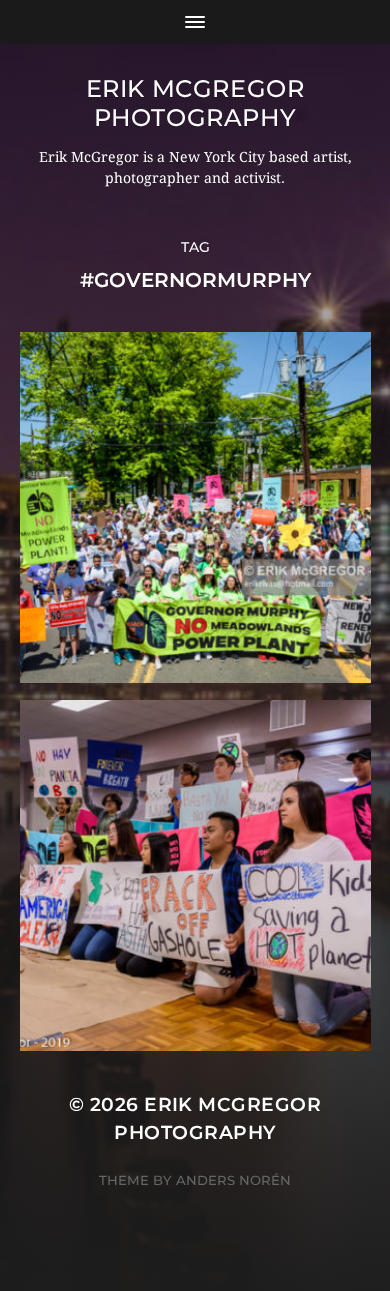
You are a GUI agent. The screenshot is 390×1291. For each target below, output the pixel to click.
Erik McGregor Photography (195, 103)
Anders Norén (233, 1180)
